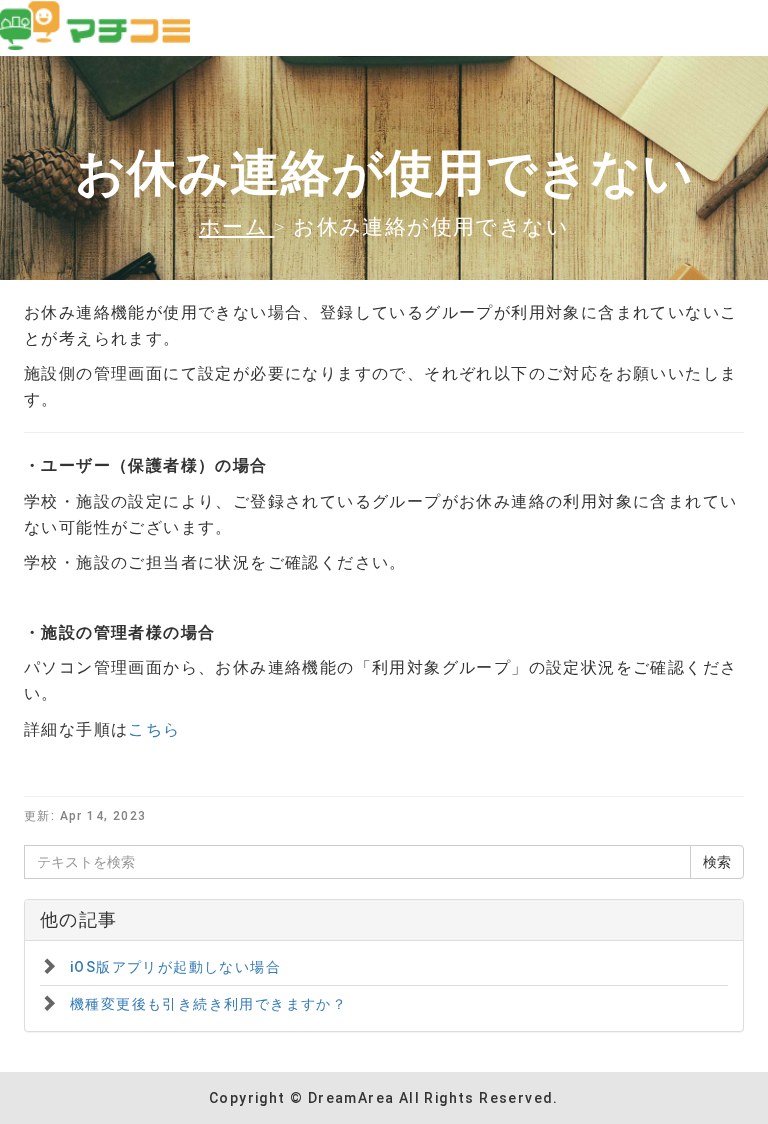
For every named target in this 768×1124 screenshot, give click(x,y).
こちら (154, 729)
